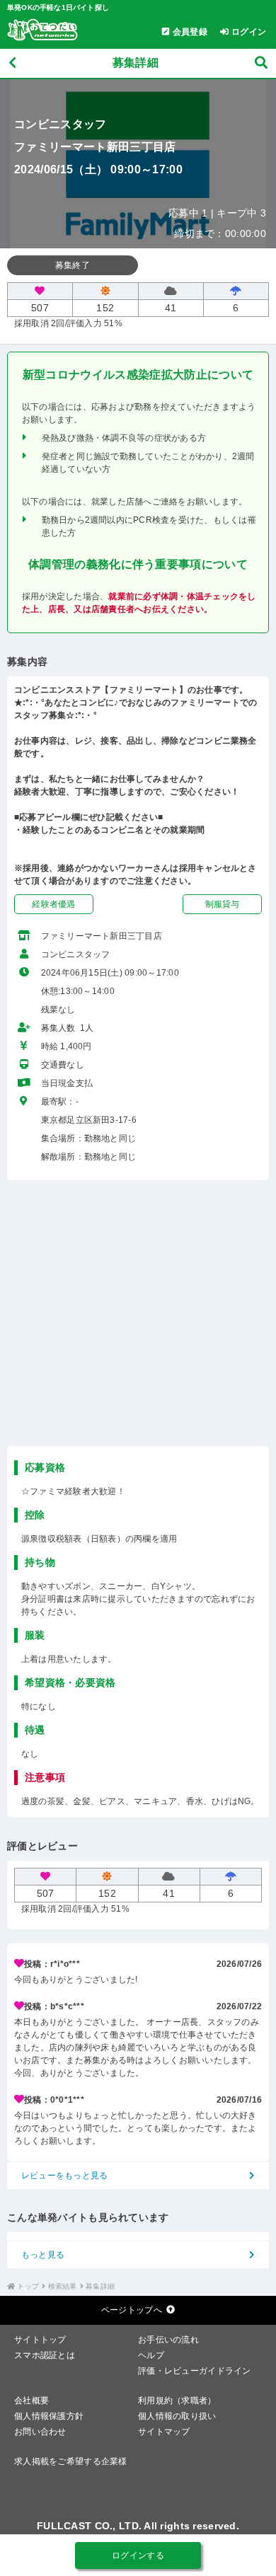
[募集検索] (261, 63)
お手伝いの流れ (168, 2340)
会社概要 (31, 2401)
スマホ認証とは (45, 2355)
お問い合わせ (40, 2432)
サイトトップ (40, 2340)
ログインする (138, 2555)
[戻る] (12, 63)
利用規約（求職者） (177, 2401)
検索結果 (63, 2286)
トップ (28, 2286)
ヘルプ (151, 2355)
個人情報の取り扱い (177, 2416)
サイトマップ (164, 2432)
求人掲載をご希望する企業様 (71, 2461)
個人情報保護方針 (49, 2416)
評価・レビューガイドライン (195, 2371)
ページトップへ (132, 2310)
